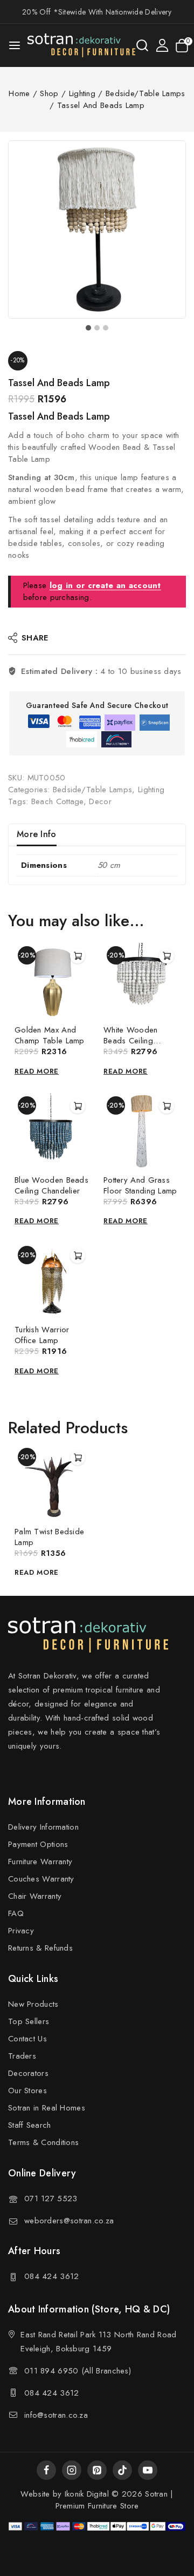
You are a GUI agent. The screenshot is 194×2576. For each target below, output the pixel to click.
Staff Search (30, 2125)
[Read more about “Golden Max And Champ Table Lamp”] (78, 956)
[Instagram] (72, 2470)
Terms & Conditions (43, 2142)
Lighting (151, 790)
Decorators (28, 2073)
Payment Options (38, 1844)
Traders (22, 2056)
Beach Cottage (57, 801)
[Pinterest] (97, 2470)
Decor (100, 801)
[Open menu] (15, 45)
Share (35, 638)
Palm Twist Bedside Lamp (49, 1537)
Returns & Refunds (40, 1948)
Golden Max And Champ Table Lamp (50, 1035)
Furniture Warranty (40, 1862)
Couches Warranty (41, 1879)
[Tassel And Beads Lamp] (97, 230)
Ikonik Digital (85, 2494)
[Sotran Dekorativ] (81, 45)
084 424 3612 (52, 2276)
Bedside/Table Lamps (93, 790)
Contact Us (27, 2039)
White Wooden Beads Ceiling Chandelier (131, 1041)
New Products (33, 2004)
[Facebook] (46, 2470)
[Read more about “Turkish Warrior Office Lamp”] (78, 1256)
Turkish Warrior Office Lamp (42, 1335)
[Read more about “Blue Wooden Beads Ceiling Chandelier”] (78, 1106)
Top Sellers (29, 2021)
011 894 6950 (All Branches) (78, 2371)
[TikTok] (122, 2470)
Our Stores (27, 2091)
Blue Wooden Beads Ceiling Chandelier (51, 1185)
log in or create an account (105, 585)
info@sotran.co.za (56, 2415)
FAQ (16, 1913)
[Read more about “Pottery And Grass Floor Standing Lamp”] (167, 1106)
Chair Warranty (35, 1896)
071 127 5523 (51, 2199)
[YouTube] (148, 2470)
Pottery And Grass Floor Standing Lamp (140, 1185)
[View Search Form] (142, 45)
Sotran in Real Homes (47, 2108)
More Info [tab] (37, 834)
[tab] (88, 328)
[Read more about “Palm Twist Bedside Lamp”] (78, 1458)
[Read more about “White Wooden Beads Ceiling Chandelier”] (167, 956)
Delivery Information (43, 1827)
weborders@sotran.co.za (69, 2221)
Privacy (21, 1931)
